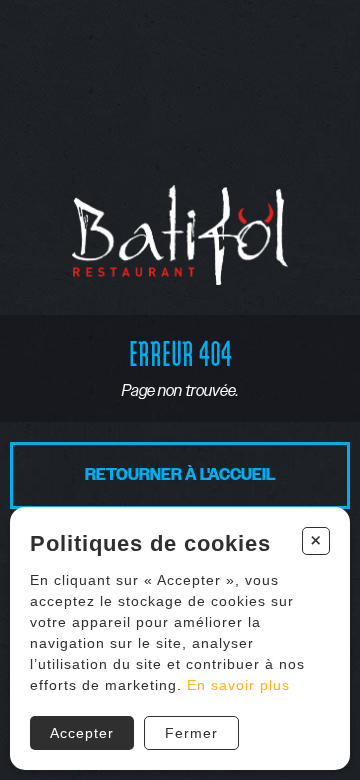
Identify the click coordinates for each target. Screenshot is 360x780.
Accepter (82, 733)
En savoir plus (238, 685)
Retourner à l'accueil (180, 475)
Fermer (191, 733)
